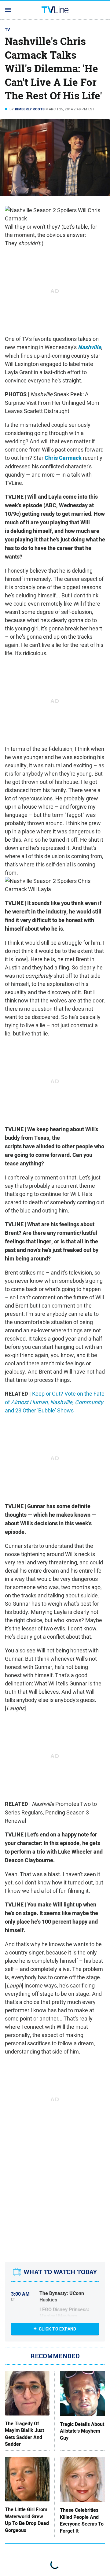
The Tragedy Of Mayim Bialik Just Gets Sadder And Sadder (24, 2434)
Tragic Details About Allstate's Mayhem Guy (82, 2431)
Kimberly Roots (30, 109)
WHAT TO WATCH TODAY (60, 2272)
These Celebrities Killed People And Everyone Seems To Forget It (82, 2521)
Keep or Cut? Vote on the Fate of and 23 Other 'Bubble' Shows (55, 1402)
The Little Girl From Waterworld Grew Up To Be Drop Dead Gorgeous (27, 2520)
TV (8, 30)
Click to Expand (58, 2329)
